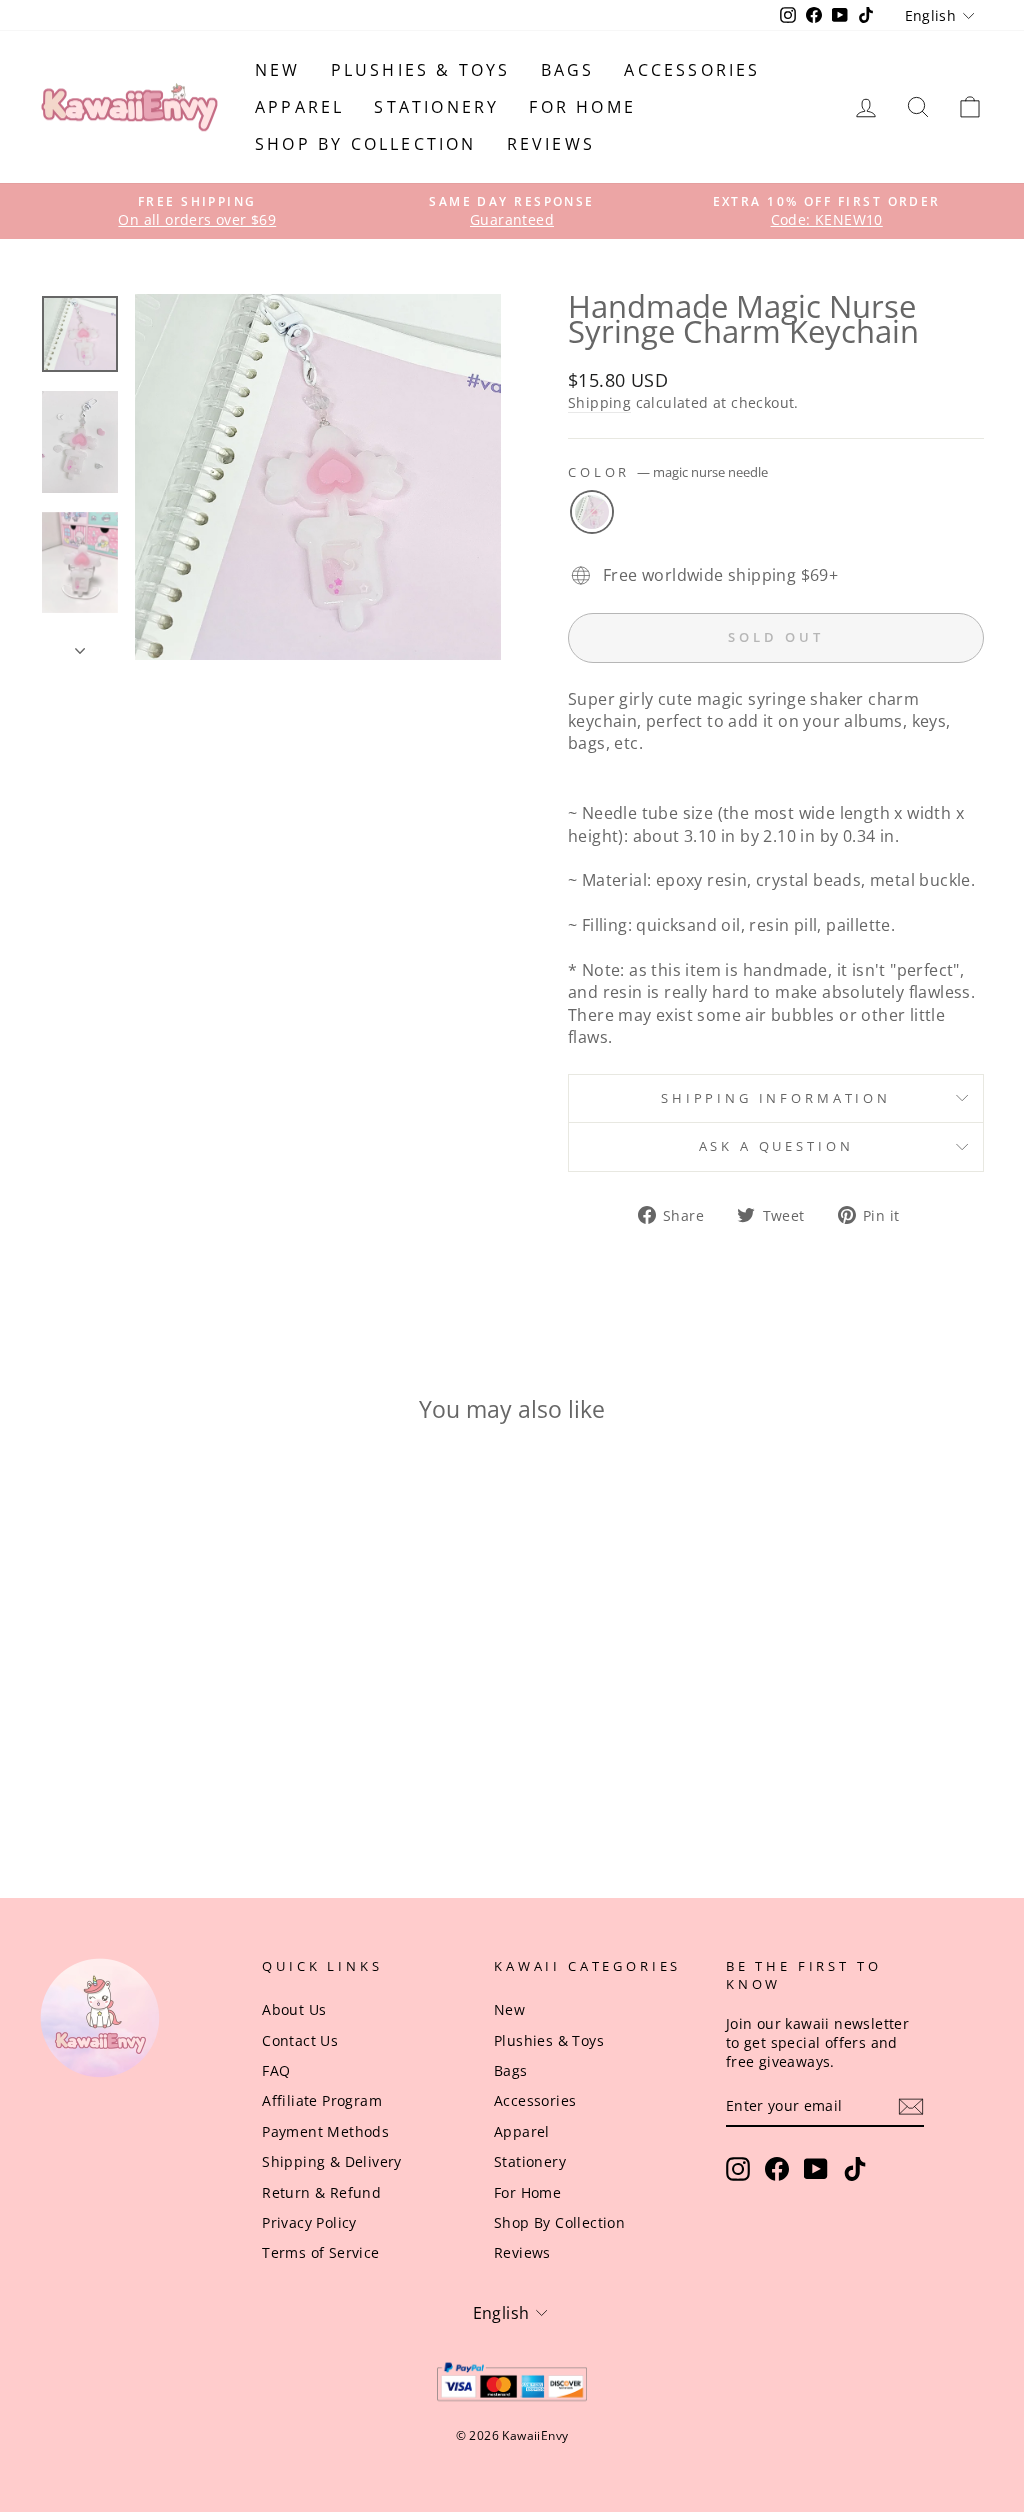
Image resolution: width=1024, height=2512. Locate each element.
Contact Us (300, 2040)
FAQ (276, 2070)
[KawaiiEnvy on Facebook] (777, 2169)
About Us (294, 2009)
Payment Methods (325, 2131)
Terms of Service (320, 2252)
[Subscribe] (911, 2106)
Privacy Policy (309, 2222)
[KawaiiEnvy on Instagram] (738, 2169)
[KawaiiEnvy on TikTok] (855, 2169)
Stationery (436, 107)
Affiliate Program (322, 2100)
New (278, 70)
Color (668, 472)
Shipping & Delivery (332, 2161)
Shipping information (776, 1098)
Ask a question (776, 1146)
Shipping (599, 402)
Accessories (692, 70)
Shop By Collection (366, 144)
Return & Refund (321, 2192)
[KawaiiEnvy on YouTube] (816, 2169)
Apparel (299, 107)
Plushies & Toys (421, 70)
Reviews (551, 144)
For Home (582, 107)
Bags (568, 70)
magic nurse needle (592, 512)
